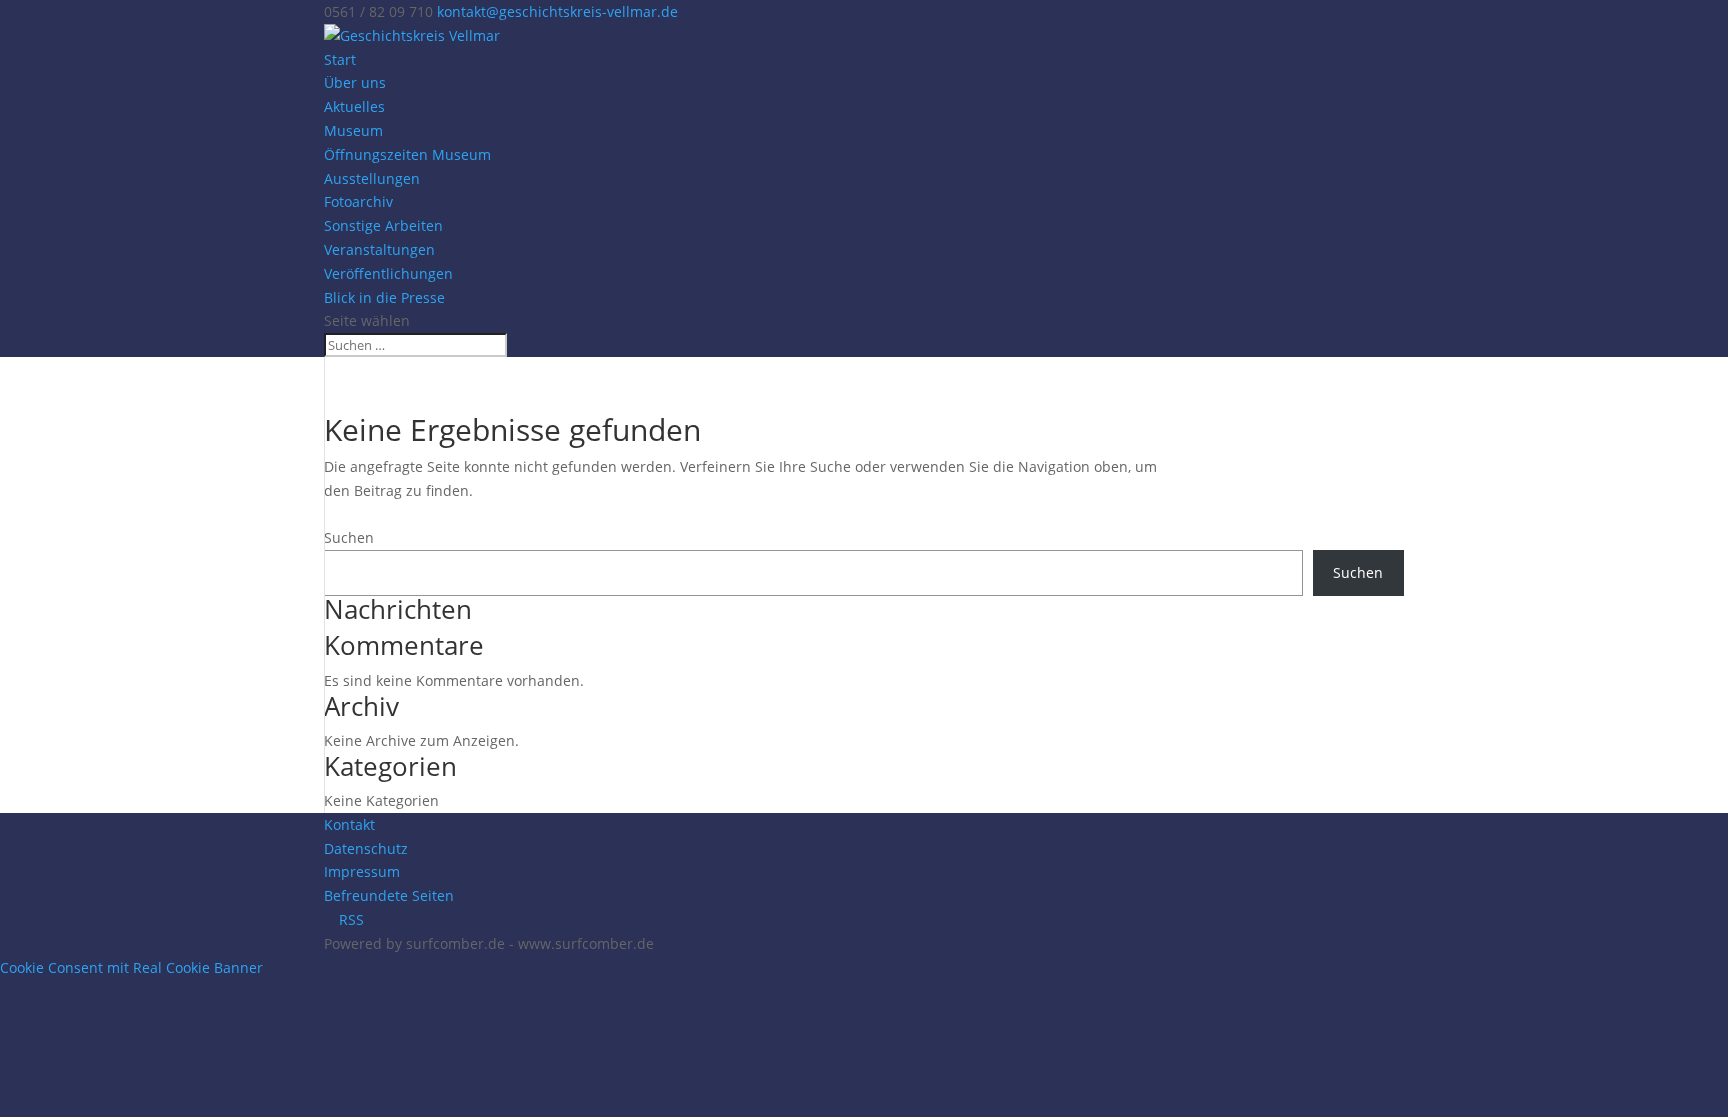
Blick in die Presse (384, 297)
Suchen (349, 537)
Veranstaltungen (379, 249)
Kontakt (349, 824)
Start (340, 59)
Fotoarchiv (358, 201)
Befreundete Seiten (389, 895)
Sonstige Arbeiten (383, 225)
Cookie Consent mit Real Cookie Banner (131, 967)
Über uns (355, 82)
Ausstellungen (372, 178)
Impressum (362, 871)
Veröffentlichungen (388, 273)
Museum (353, 130)
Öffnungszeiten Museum (407, 154)
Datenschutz (366, 848)
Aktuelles (354, 106)
